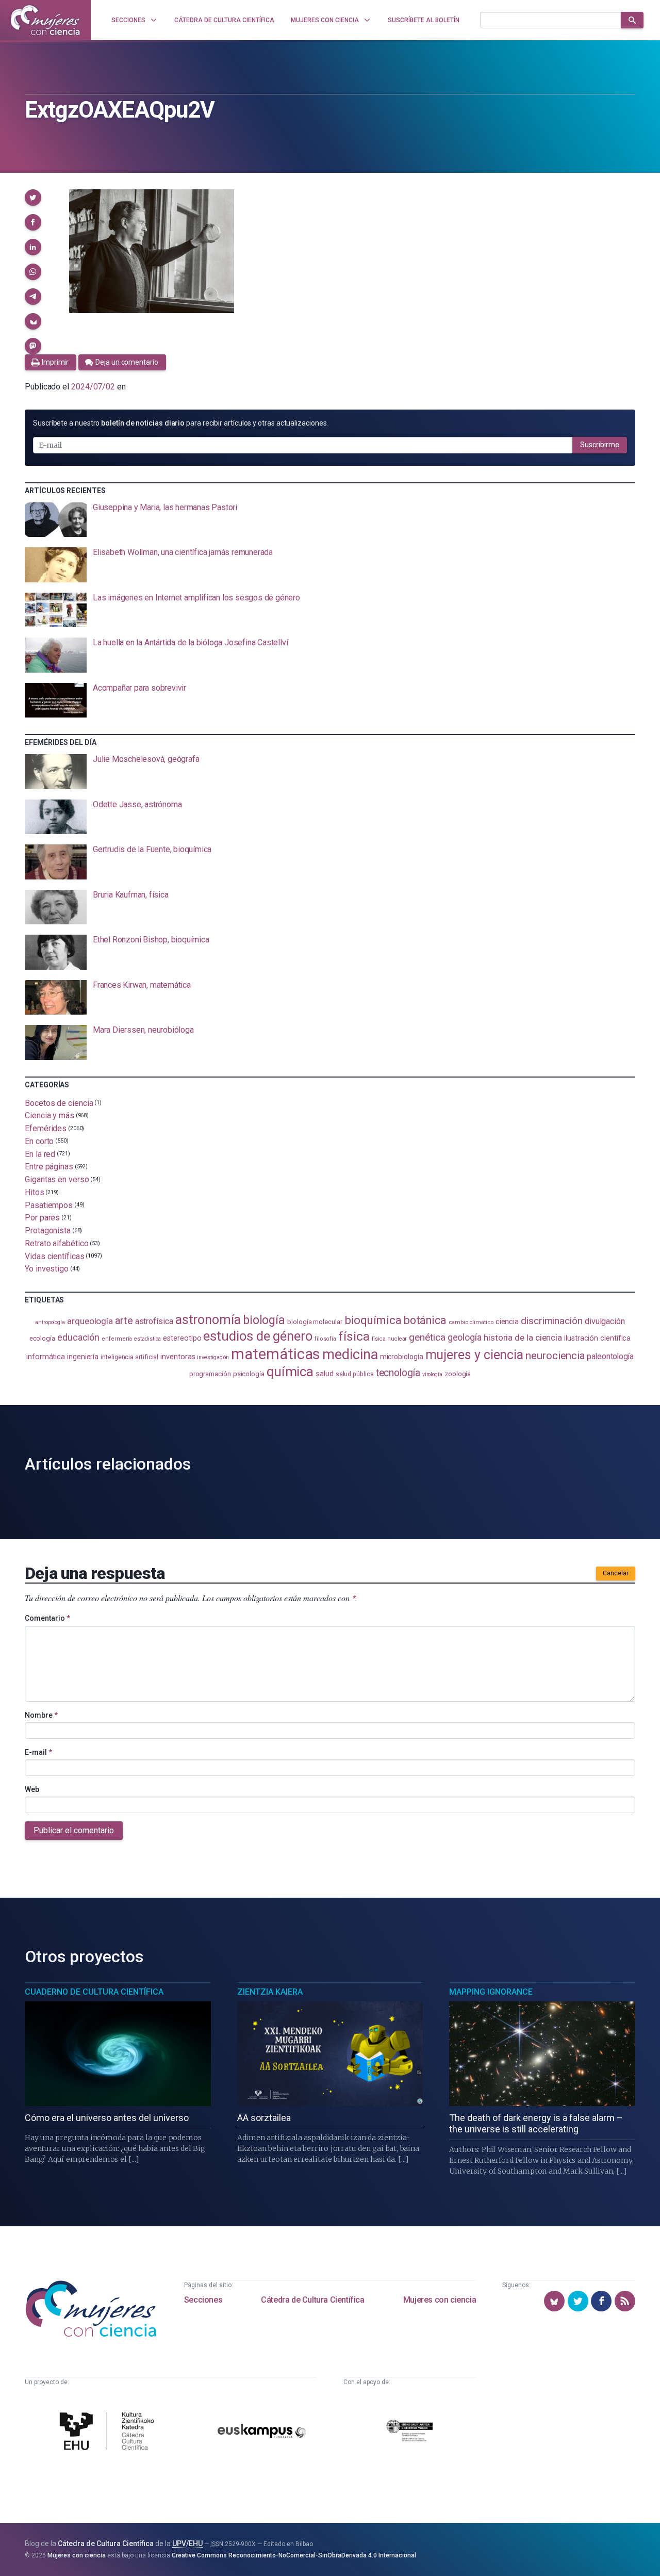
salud (325, 1374)
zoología (458, 1374)
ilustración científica (597, 1338)
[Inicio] (45, 20)
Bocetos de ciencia (59, 1103)
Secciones (203, 2300)
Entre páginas (49, 1167)
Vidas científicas (55, 1256)
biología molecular (315, 1322)
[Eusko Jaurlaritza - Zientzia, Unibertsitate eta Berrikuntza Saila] (409, 2432)
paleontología (610, 1356)
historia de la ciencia (523, 1338)
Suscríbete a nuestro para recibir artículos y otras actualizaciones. (180, 423)
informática (46, 1357)
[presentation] (330, 520)
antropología (50, 1322)
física (354, 1336)
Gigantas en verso (57, 1179)
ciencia (507, 1322)
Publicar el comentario (74, 1830)
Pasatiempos (49, 1205)
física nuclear (390, 1339)
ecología (42, 1338)
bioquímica (373, 1320)
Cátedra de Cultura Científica (312, 2300)
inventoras (178, 1357)
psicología (249, 1374)
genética (427, 1337)
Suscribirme (600, 445)
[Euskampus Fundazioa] (262, 2433)
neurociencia (555, 1356)
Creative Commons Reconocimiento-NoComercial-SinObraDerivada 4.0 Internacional (294, 2555)
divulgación (605, 1321)
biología (264, 1320)
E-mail (38, 1752)
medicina (350, 1355)
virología (432, 1374)
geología (465, 1337)
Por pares (42, 1218)
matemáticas (276, 1354)
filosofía (325, 1339)
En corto (39, 1141)
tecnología (398, 1373)
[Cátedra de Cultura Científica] (109, 2432)
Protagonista (48, 1230)
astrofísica (154, 1321)
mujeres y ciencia (475, 1355)
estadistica (147, 1339)
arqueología (90, 1321)
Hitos (35, 1192)
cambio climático (471, 1322)
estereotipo (182, 1338)
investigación (213, 1357)
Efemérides (46, 1128)
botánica (425, 1320)
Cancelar (616, 1573)
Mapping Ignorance (491, 1992)
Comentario (47, 1618)
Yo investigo (47, 1269)
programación (210, 1374)
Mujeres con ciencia (440, 2300)
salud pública (355, 1374)
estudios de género (258, 1336)
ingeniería (83, 1357)
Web (32, 1789)
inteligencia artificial (129, 1357)
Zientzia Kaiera (270, 1992)
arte (124, 1320)
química (290, 1372)
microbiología (402, 1357)
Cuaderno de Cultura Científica (94, 1992)
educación (78, 1337)
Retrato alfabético (57, 1243)
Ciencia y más (49, 1115)
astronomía (208, 1320)
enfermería (117, 1339)
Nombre (41, 1715)
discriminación (552, 1321)
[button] (33, 198)
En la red (40, 1154)
